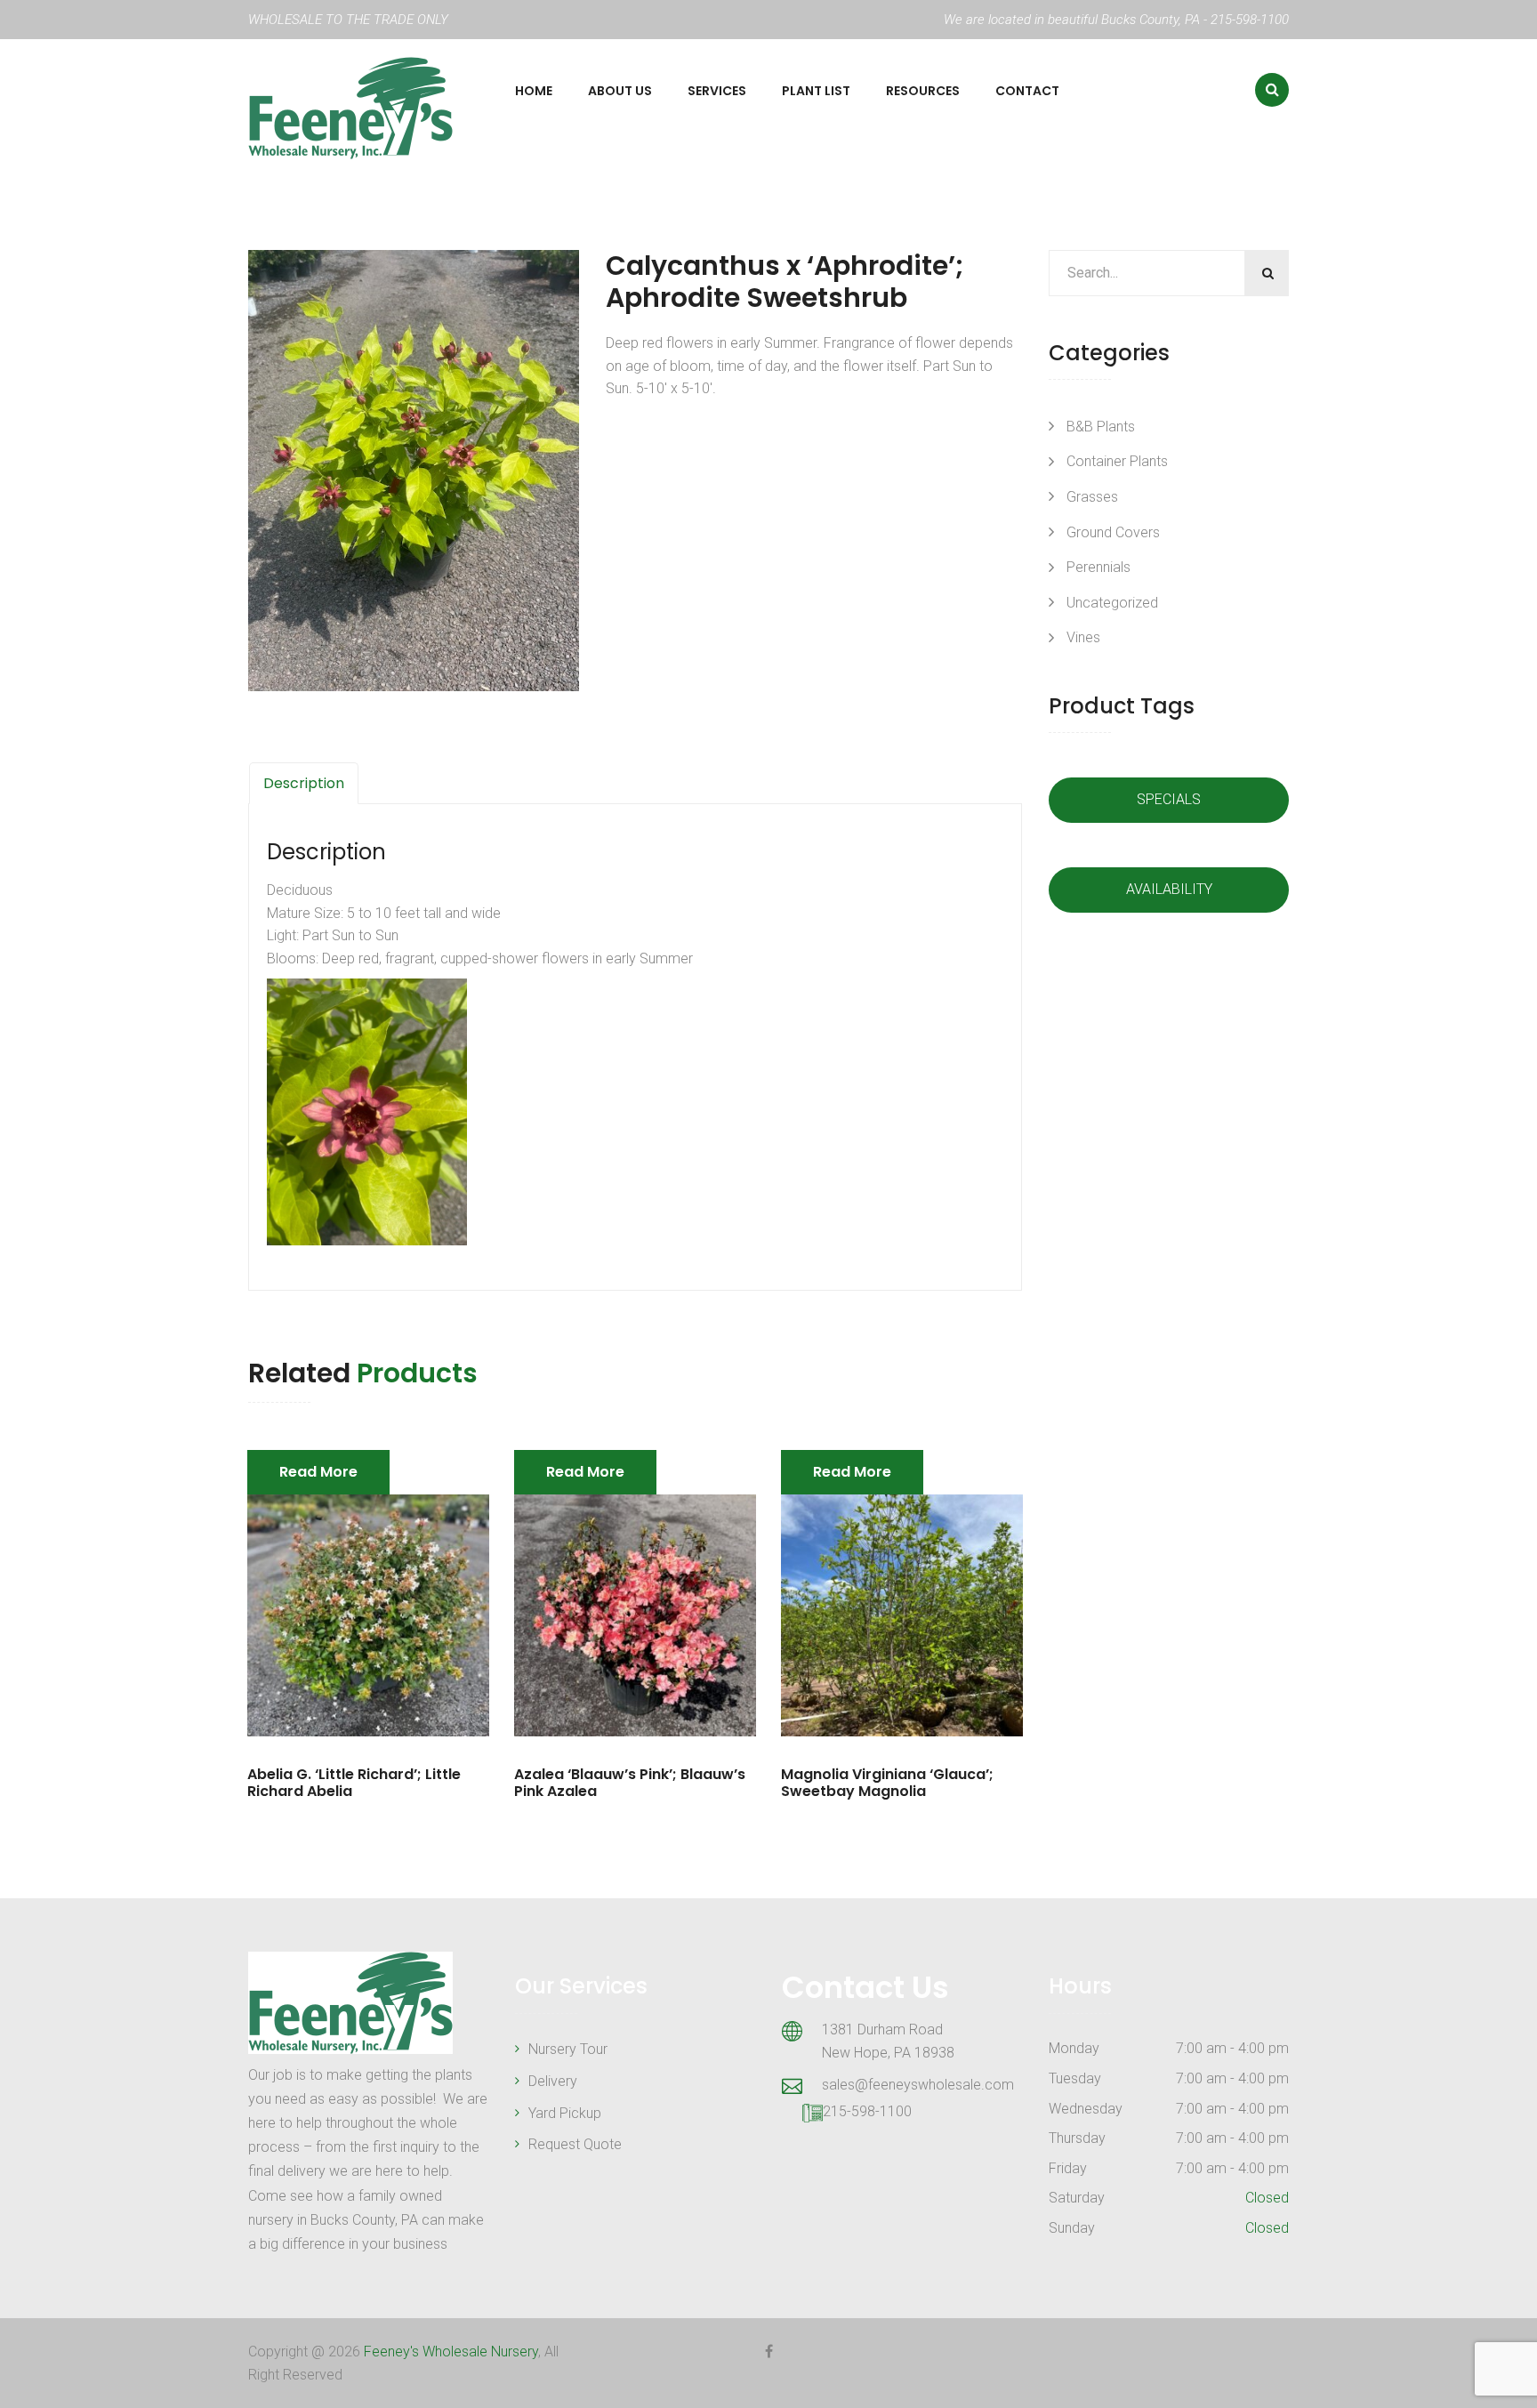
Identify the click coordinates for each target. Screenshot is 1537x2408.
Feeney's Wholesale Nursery (451, 2352)
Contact (1027, 91)
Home (534, 91)
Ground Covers (1113, 532)
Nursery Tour (568, 2049)
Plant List (816, 91)
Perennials (1098, 567)
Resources (923, 91)
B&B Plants (1101, 427)
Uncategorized (1112, 603)
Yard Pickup (565, 2113)
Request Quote (575, 2144)
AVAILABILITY (1169, 889)
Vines (1083, 637)
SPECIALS (1169, 799)
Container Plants (1117, 461)
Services (717, 91)
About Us (620, 91)
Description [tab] (304, 783)
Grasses (1092, 497)
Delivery (553, 2081)
